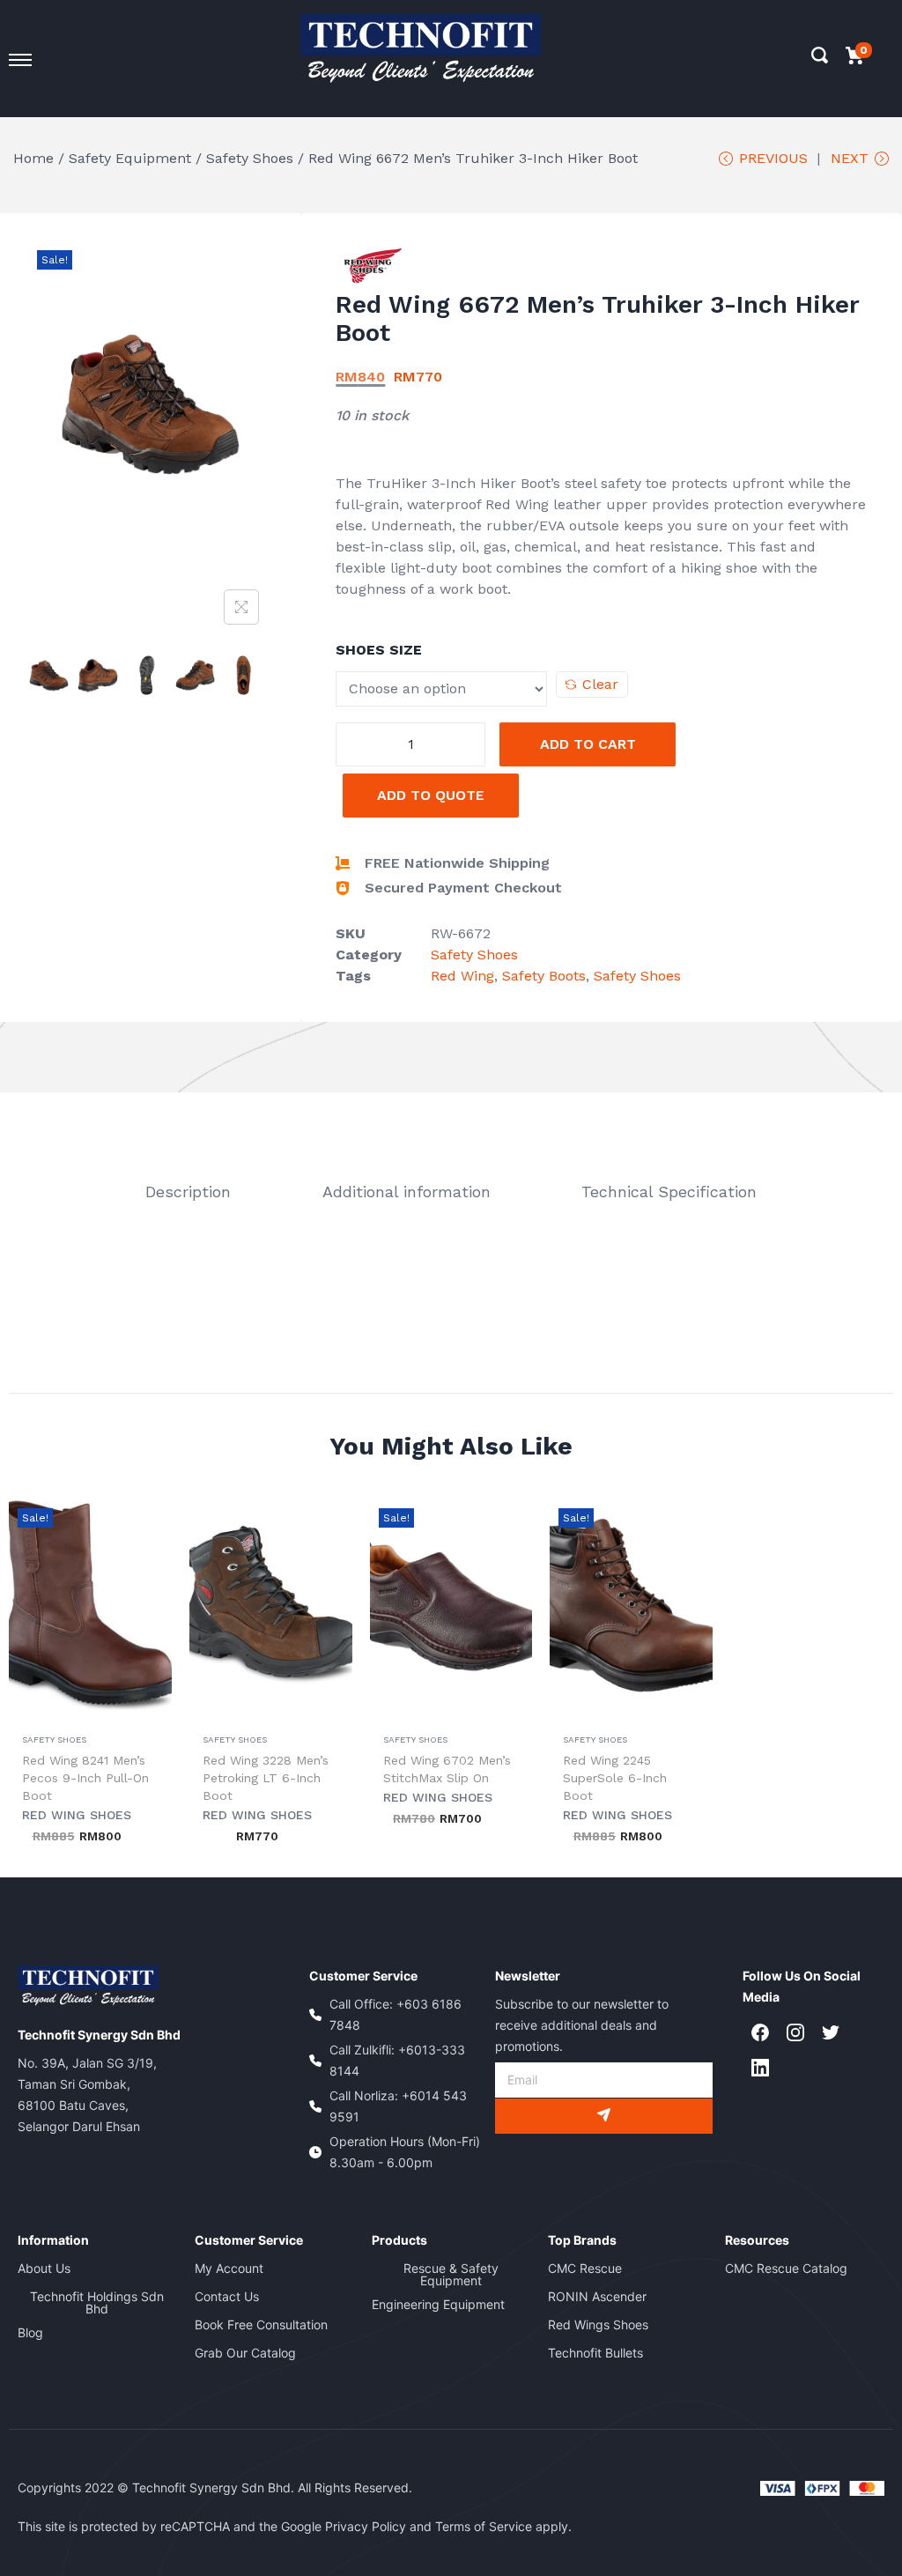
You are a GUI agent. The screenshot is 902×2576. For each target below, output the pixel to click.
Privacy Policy (366, 2526)
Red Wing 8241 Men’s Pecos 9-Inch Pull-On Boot (85, 1778)
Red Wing (462, 976)
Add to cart (588, 744)
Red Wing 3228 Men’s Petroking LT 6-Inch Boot (266, 1778)
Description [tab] (188, 1192)
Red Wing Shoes (77, 1815)
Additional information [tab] (407, 1192)
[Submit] (604, 2116)
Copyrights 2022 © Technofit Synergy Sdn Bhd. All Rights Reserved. (215, 2487)
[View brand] (373, 265)
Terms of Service (484, 2526)
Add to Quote (431, 795)
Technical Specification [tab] (669, 1192)
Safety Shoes (250, 158)
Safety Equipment (130, 158)
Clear (600, 684)
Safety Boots (544, 976)
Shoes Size (379, 650)
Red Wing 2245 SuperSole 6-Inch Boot (615, 1778)
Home (33, 158)
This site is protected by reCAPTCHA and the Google (171, 2526)
